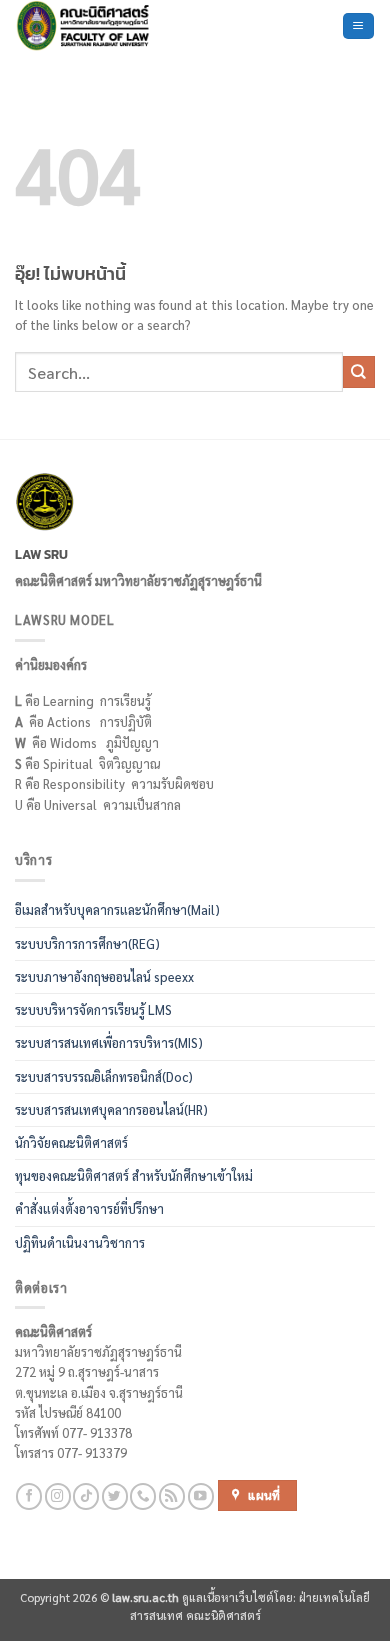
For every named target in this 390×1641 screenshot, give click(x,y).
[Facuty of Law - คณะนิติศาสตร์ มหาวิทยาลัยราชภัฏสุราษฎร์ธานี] (105, 26)
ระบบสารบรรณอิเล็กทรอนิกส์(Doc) (104, 1077)
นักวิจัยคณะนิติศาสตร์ (71, 1143)
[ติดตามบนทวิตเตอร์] (115, 1496)
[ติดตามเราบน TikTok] (86, 1496)
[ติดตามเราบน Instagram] (58, 1496)
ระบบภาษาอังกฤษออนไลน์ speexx (104, 977)
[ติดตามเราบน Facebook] (29, 1496)
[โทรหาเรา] (143, 1496)
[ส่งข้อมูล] (359, 371)
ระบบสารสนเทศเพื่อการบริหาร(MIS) (109, 1043)
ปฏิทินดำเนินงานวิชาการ (80, 1243)
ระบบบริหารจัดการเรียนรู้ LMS (93, 1010)
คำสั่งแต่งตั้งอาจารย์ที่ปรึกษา (89, 1209)
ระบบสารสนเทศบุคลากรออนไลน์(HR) (111, 1110)
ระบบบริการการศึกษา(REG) (87, 944)
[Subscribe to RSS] (172, 1496)
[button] (358, 26)
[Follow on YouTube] (201, 1496)
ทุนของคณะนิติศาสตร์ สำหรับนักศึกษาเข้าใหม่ (134, 1176)
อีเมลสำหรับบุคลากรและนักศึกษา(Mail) (117, 910)
